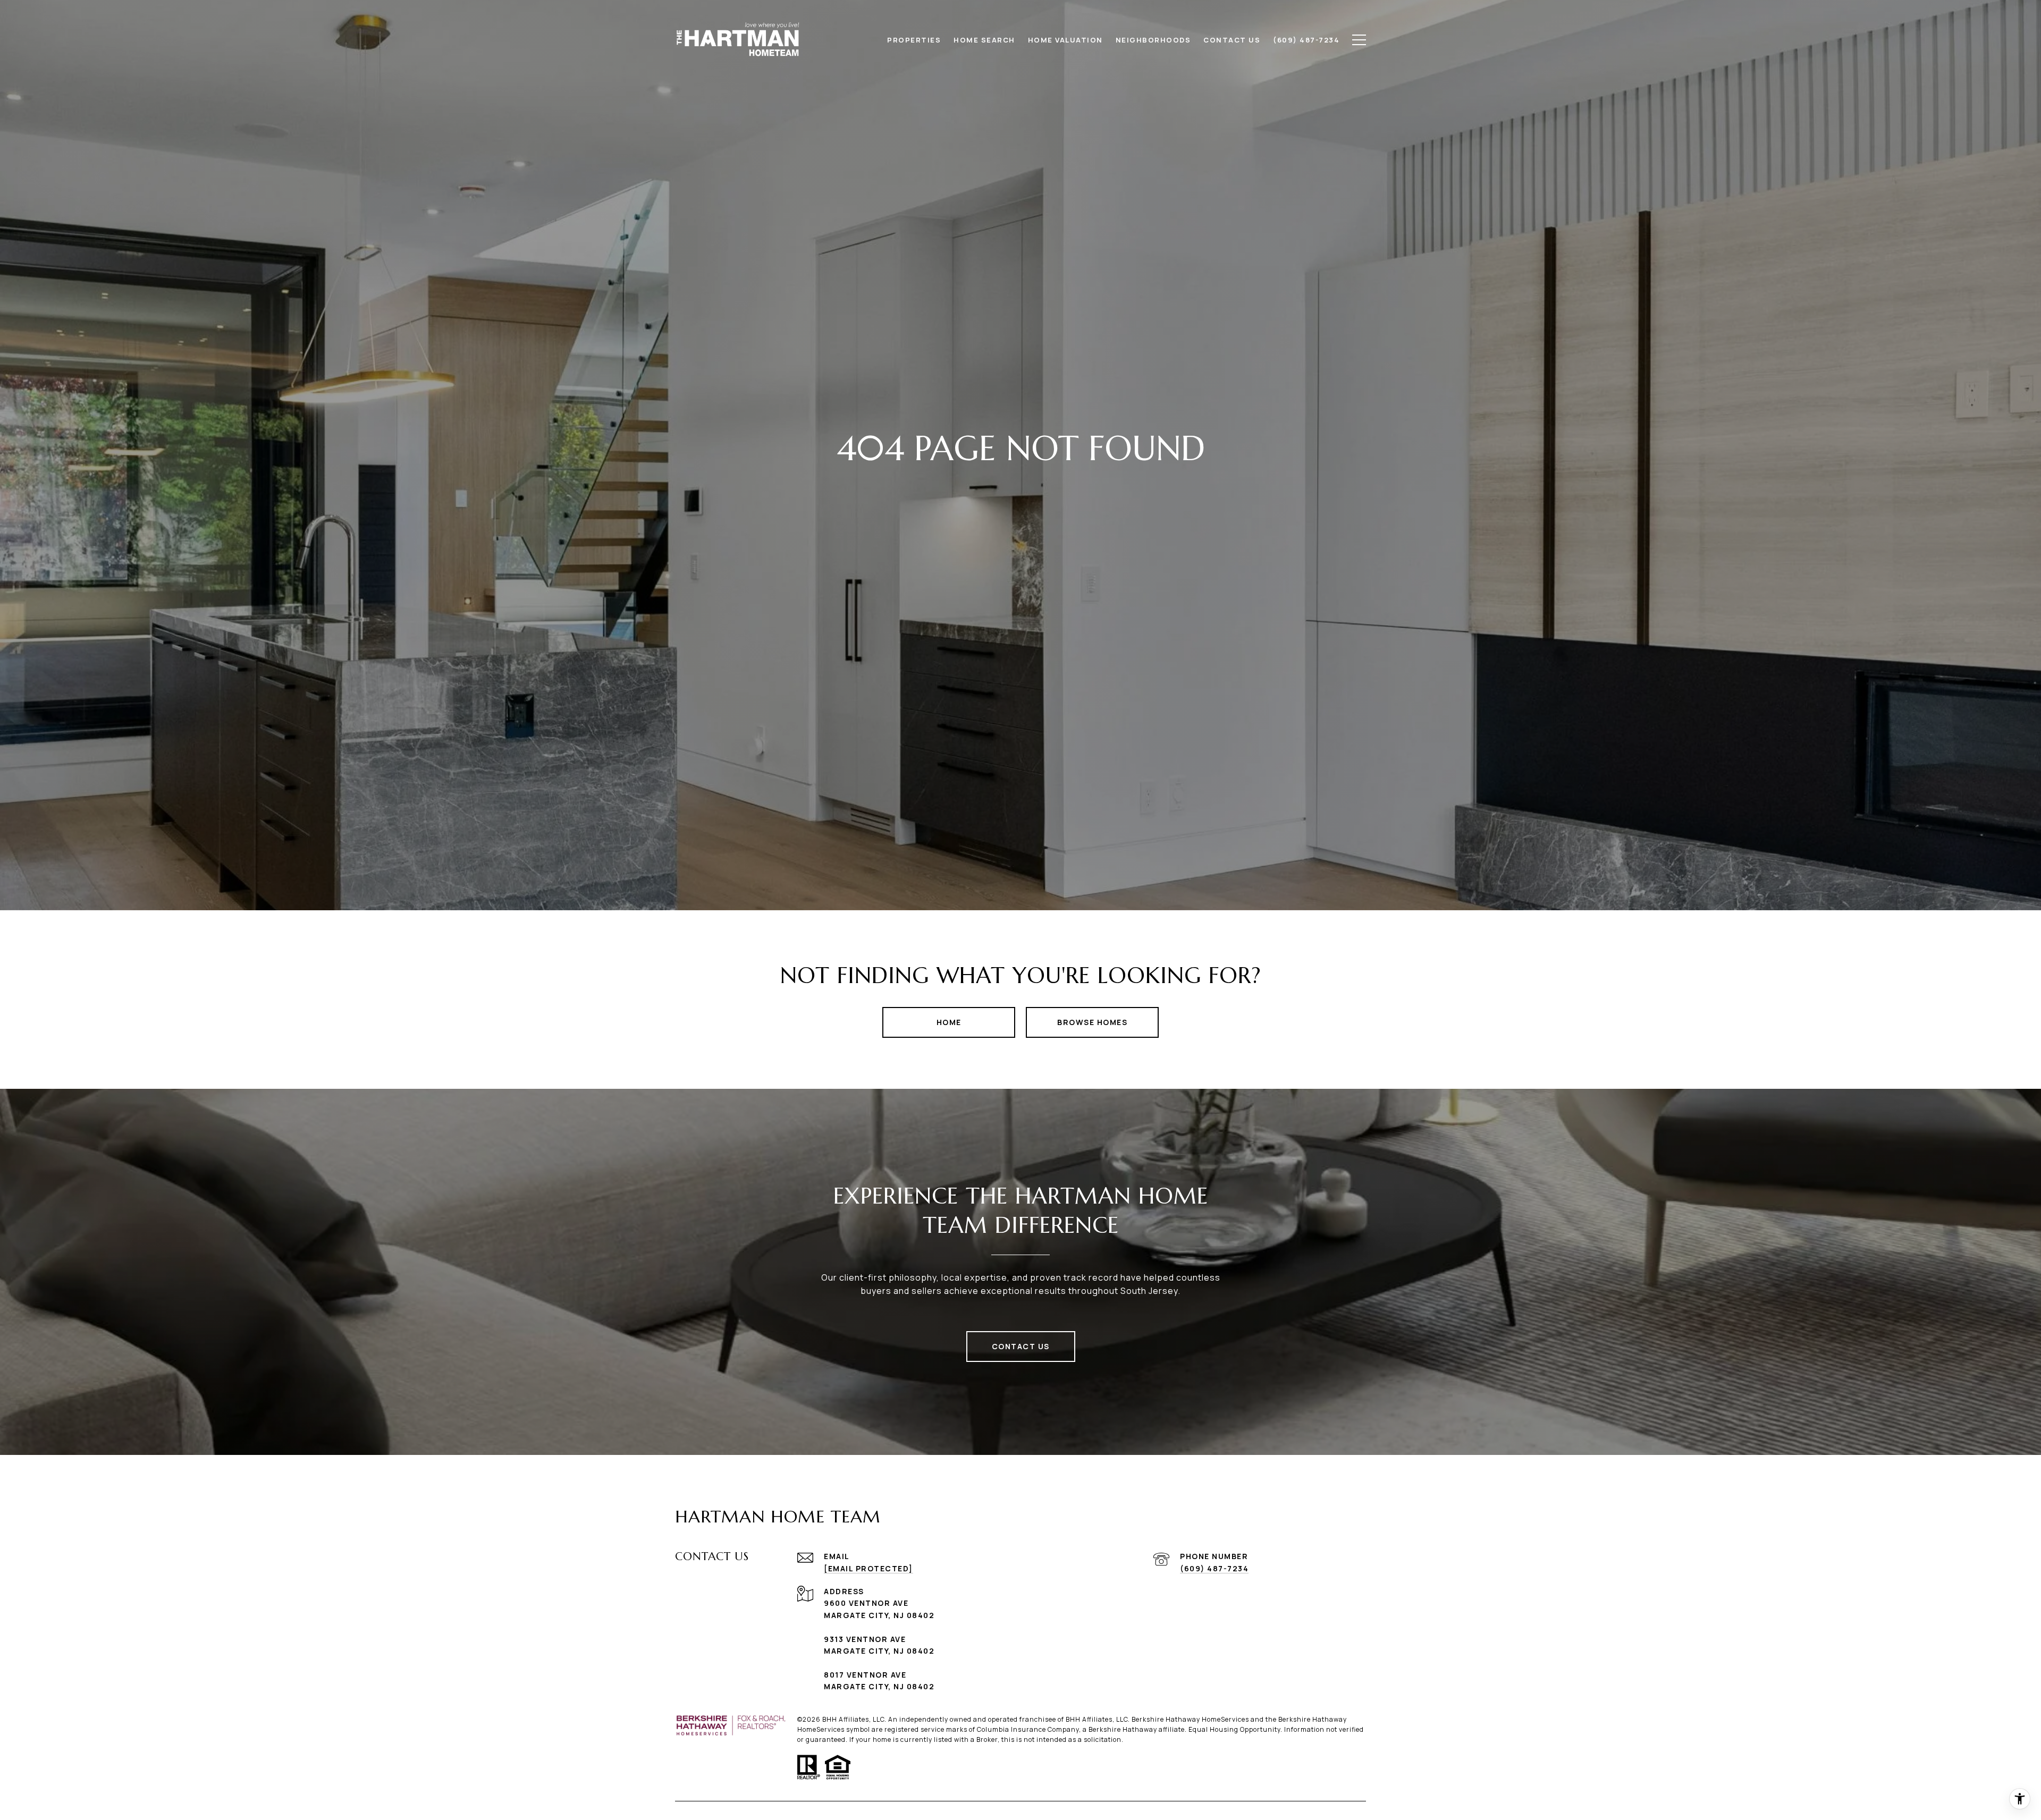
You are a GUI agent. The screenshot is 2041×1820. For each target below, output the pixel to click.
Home (949, 1022)
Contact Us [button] (1021, 1346)
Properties (914, 40)
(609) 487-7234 (1214, 1568)
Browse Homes (1092, 1022)
